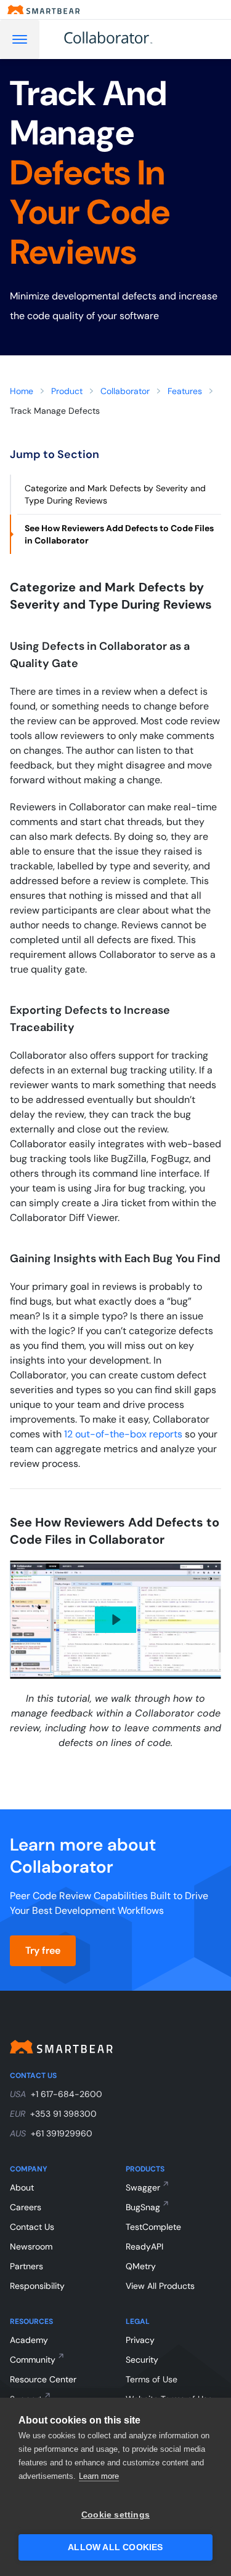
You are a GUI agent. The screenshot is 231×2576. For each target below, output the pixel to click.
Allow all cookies (115, 2547)
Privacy (140, 2340)
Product (67, 391)
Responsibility (37, 2286)
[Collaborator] (123, 39)
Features (185, 391)
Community (33, 2360)
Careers (26, 2207)
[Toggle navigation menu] (20, 39)
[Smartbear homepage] (44, 10)
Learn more (99, 2476)
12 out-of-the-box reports (123, 1434)
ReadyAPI (144, 2246)
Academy (29, 2340)
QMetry (141, 2266)
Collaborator (125, 391)
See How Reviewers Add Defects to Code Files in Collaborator (119, 534)
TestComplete (153, 2227)
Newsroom (31, 2246)
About (22, 2187)
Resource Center (43, 2379)
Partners (26, 2266)
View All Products (160, 2286)
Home (22, 391)
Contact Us (32, 2227)
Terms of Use (152, 2379)
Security (142, 2360)
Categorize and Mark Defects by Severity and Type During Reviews (115, 494)
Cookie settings (115, 2515)
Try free (43, 1950)
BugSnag (143, 2207)
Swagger (143, 2187)
